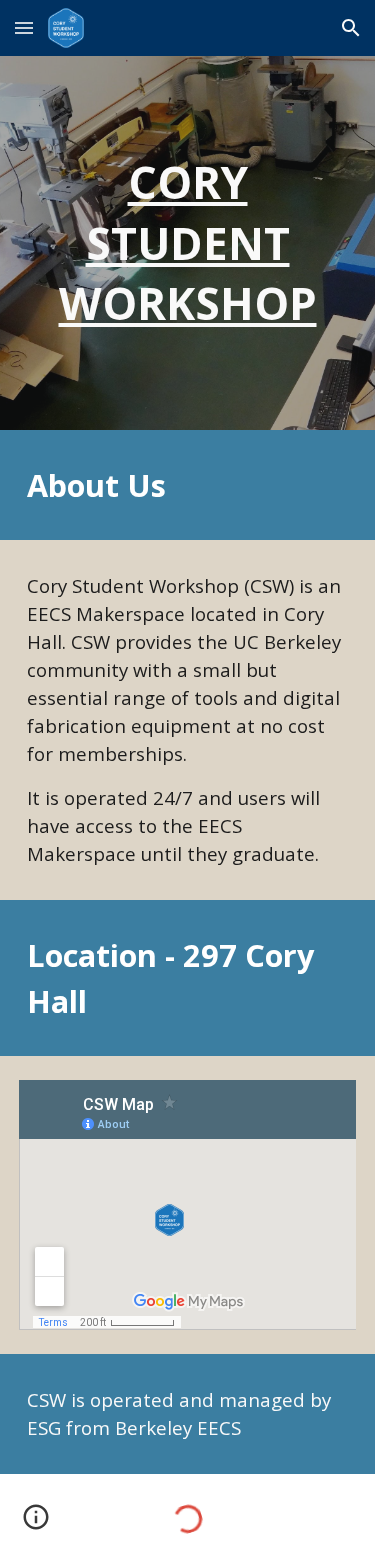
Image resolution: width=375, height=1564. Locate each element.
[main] (188, 243)
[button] (24, 27)
